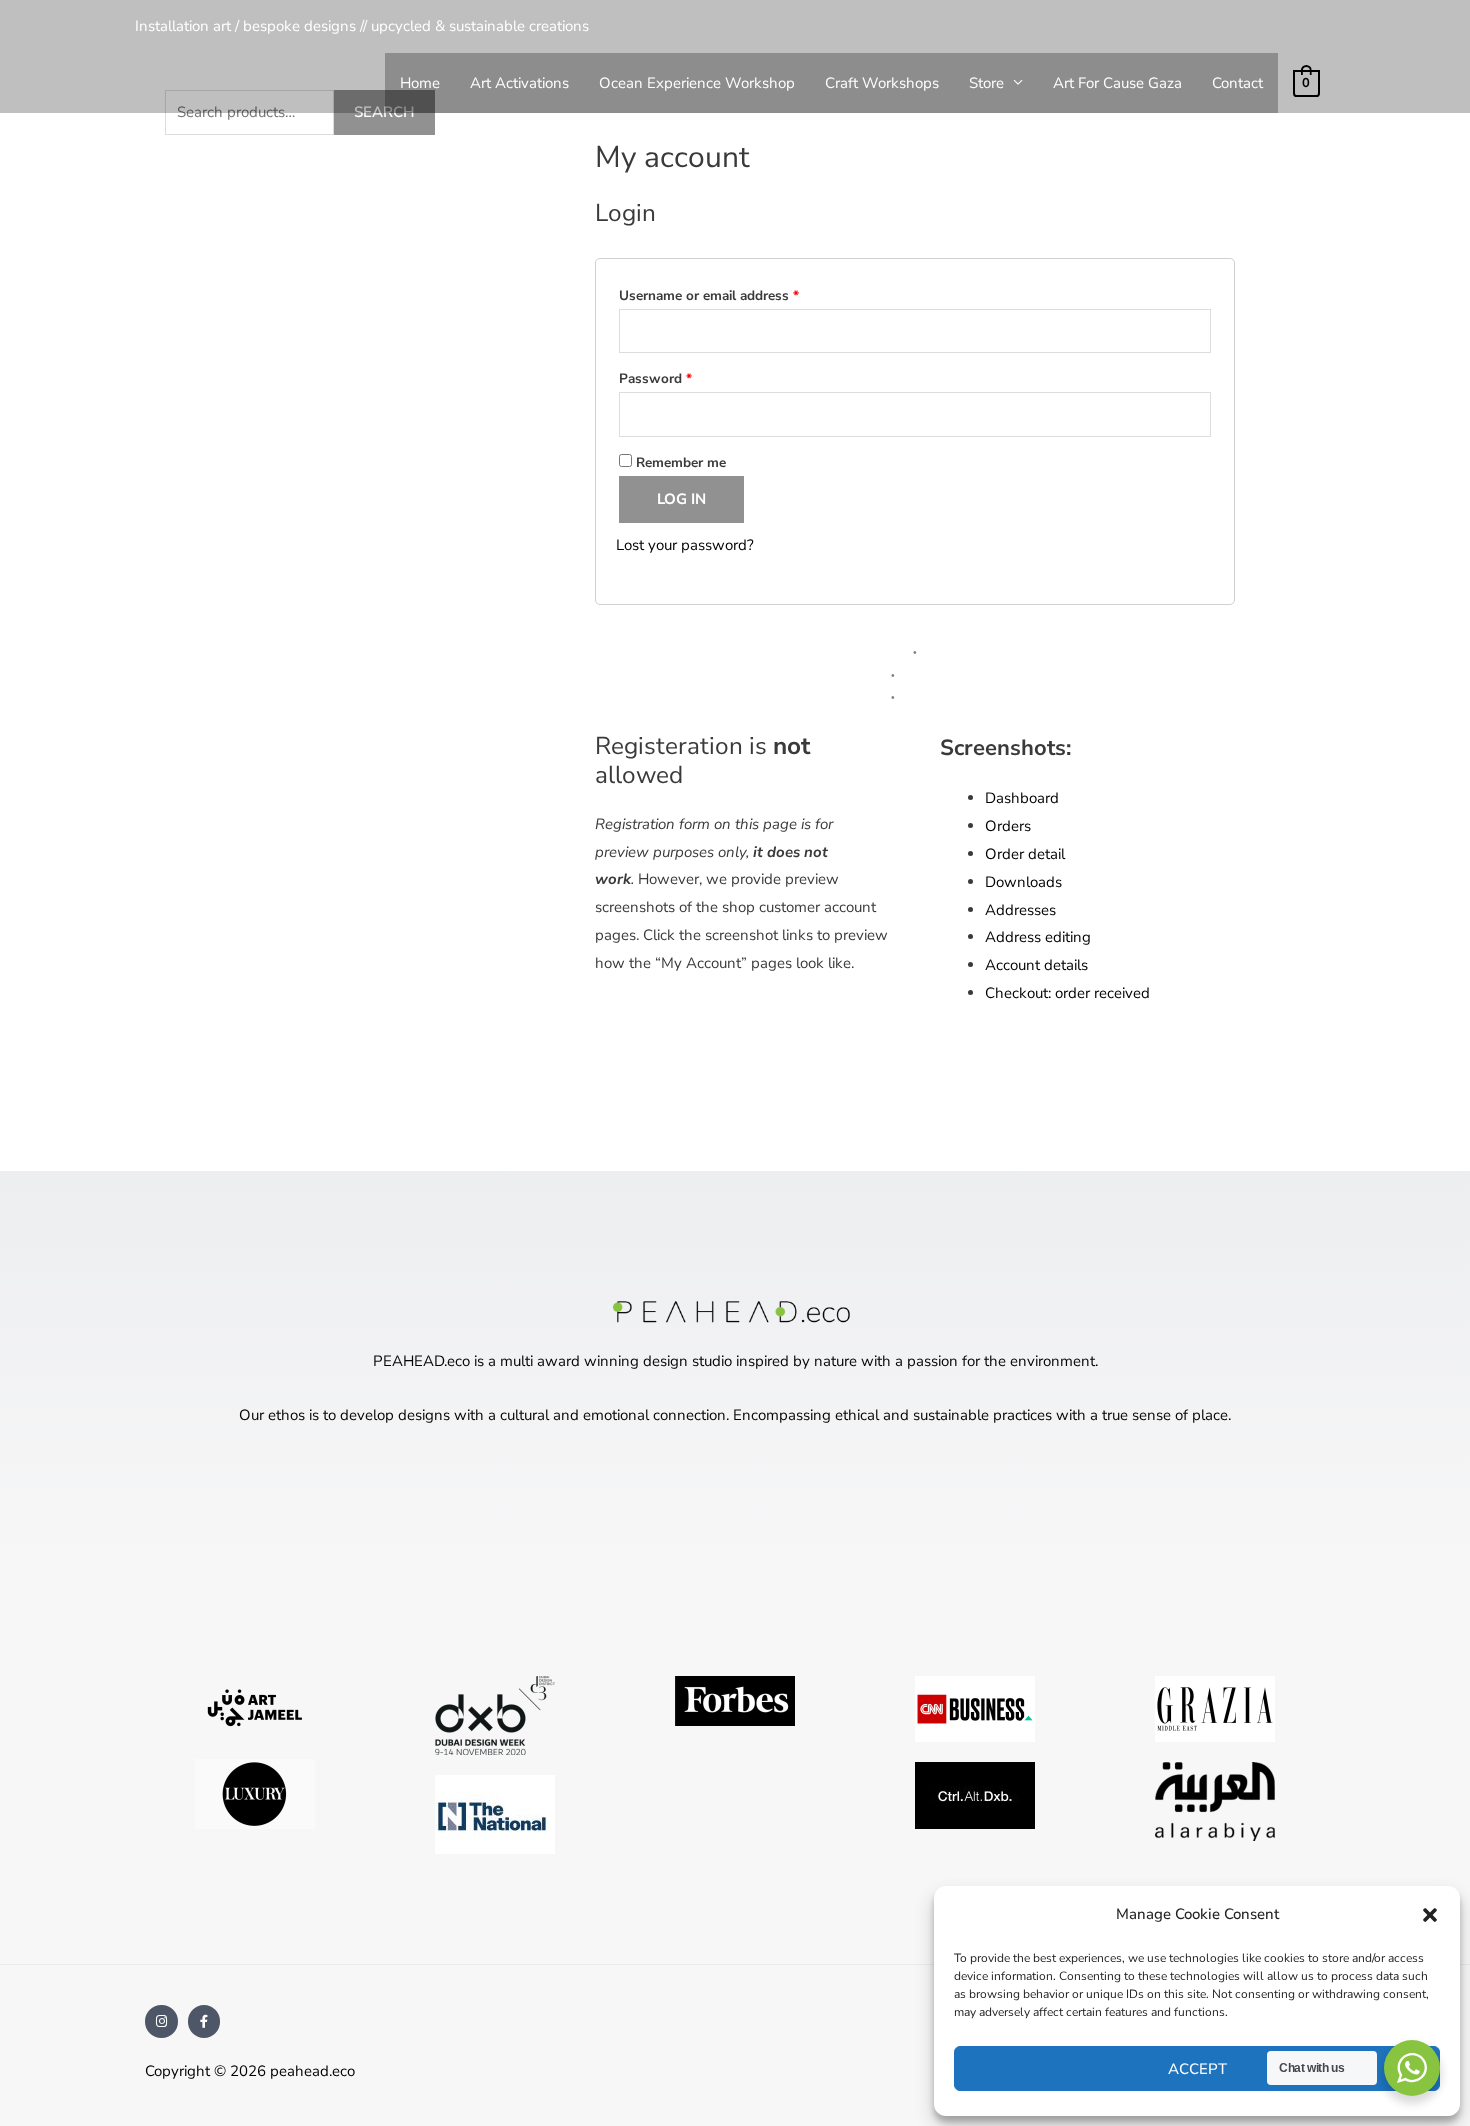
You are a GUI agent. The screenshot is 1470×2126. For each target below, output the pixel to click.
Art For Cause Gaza (1117, 83)
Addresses (1020, 910)
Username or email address (736, 293)
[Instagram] (161, 2021)
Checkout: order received (1067, 993)
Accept (1197, 2069)
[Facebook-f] (204, 2021)
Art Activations (519, 83)
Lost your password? (685, 545)
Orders (1008, 826)
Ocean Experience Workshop (697, 83)
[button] (1430, 1915)
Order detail (1025, 854)
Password (682, 376)
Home (420, 83)
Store (986, 83)
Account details (1036, 965)
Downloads (1023, 882)
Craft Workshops (882, 83)
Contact (1237, 83)
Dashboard (1022, 798)
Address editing (1038, 937)
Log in (681, 499)
